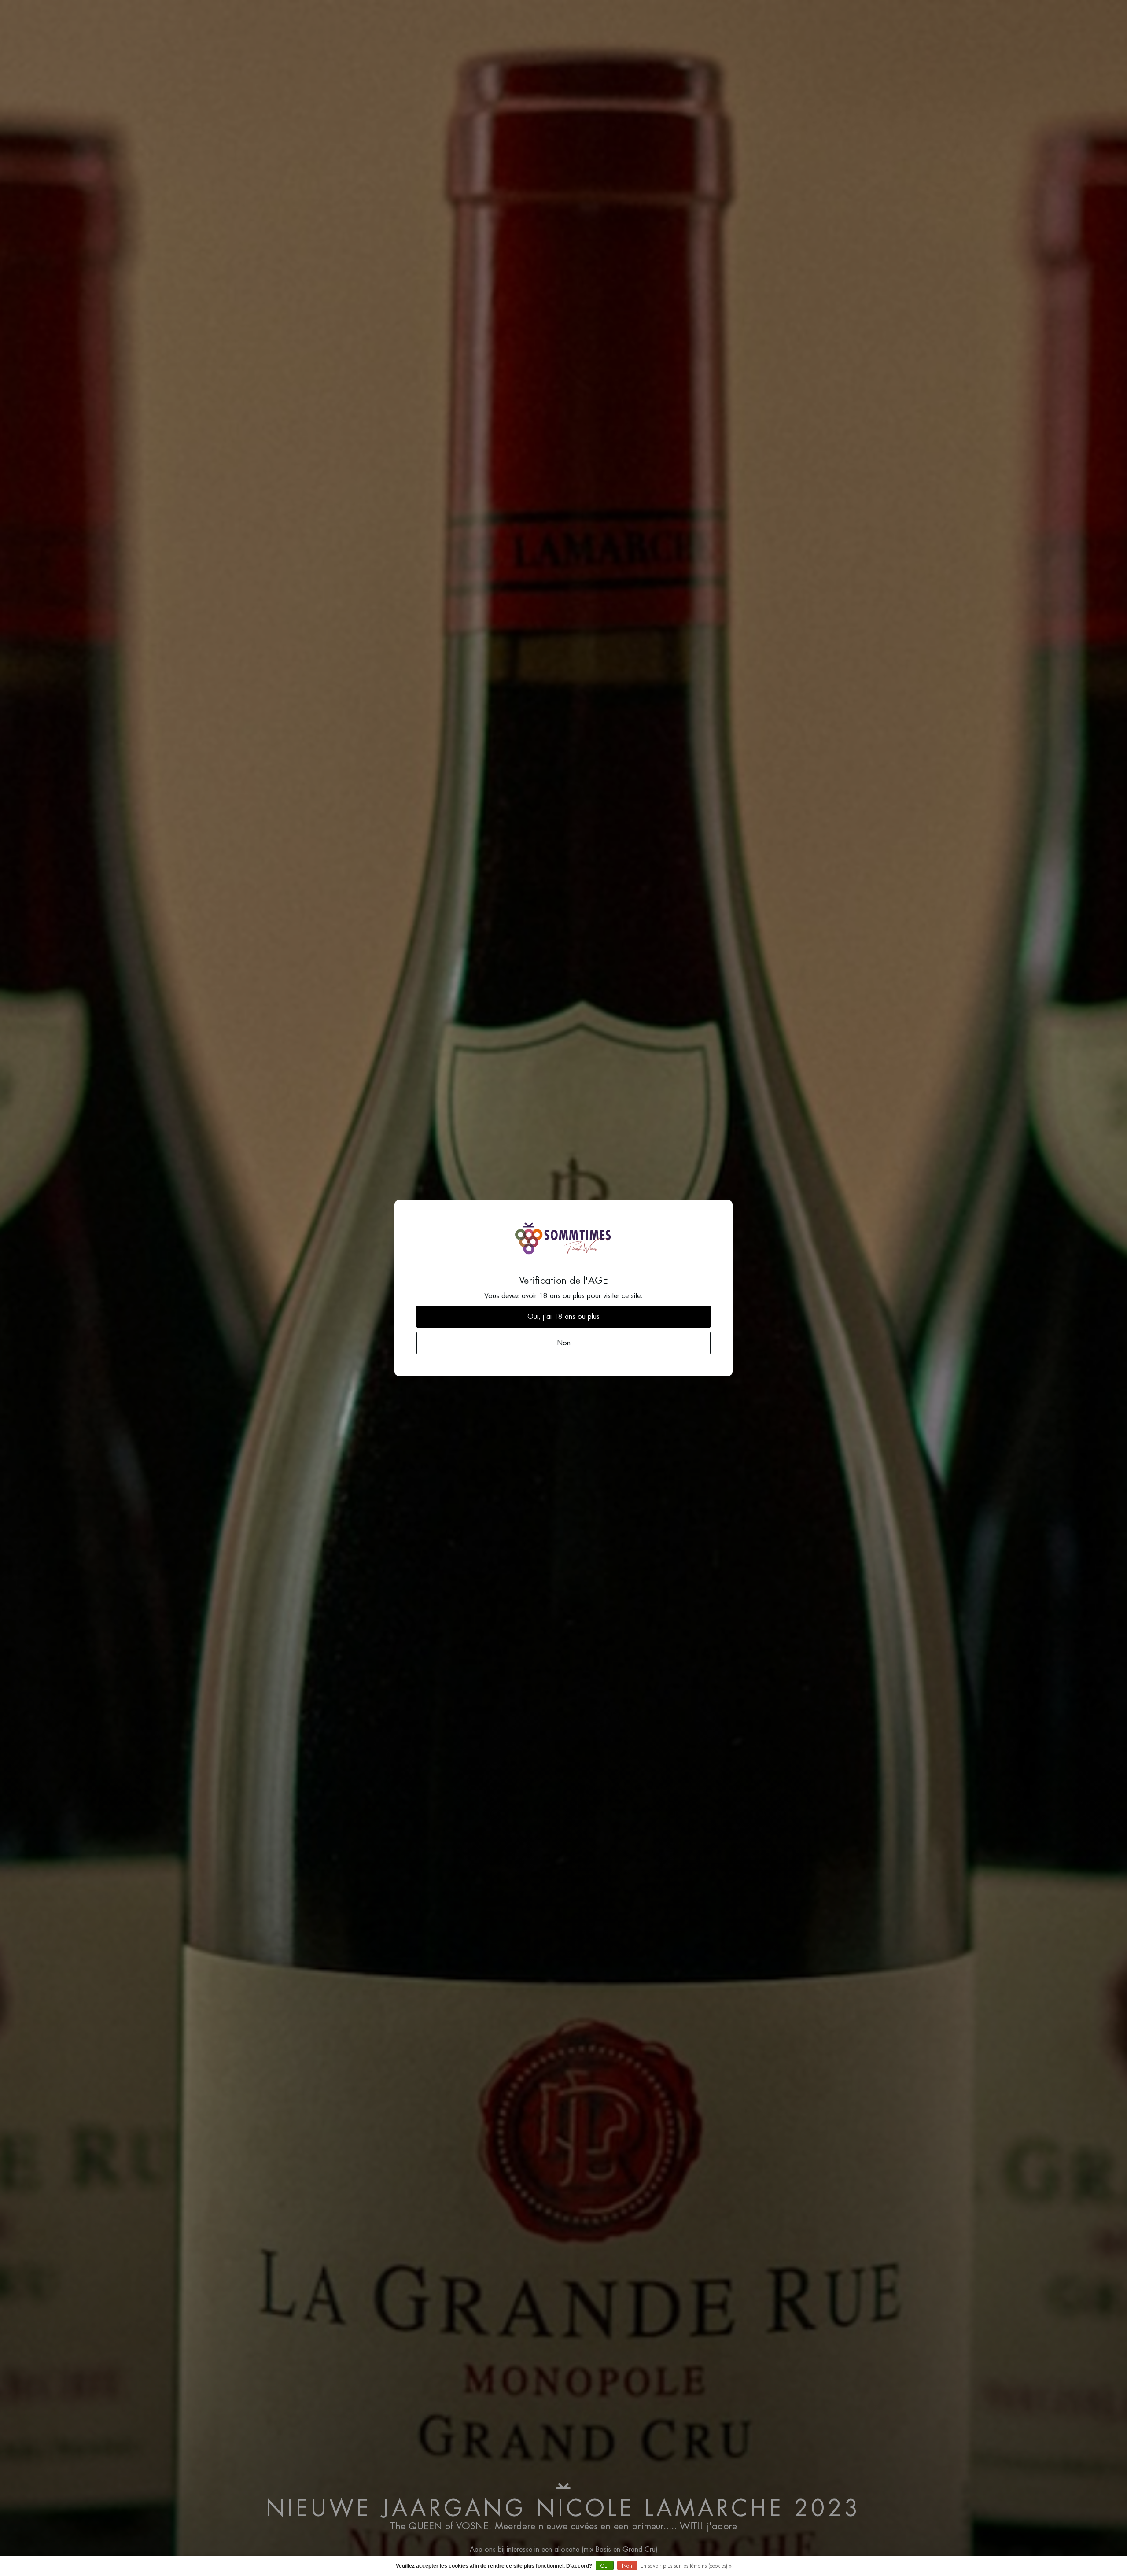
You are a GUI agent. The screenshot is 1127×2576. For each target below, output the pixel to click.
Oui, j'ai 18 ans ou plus (563, 1317)
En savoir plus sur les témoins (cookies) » (686, 2566)
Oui (605, 2566)
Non (627, 2566)
